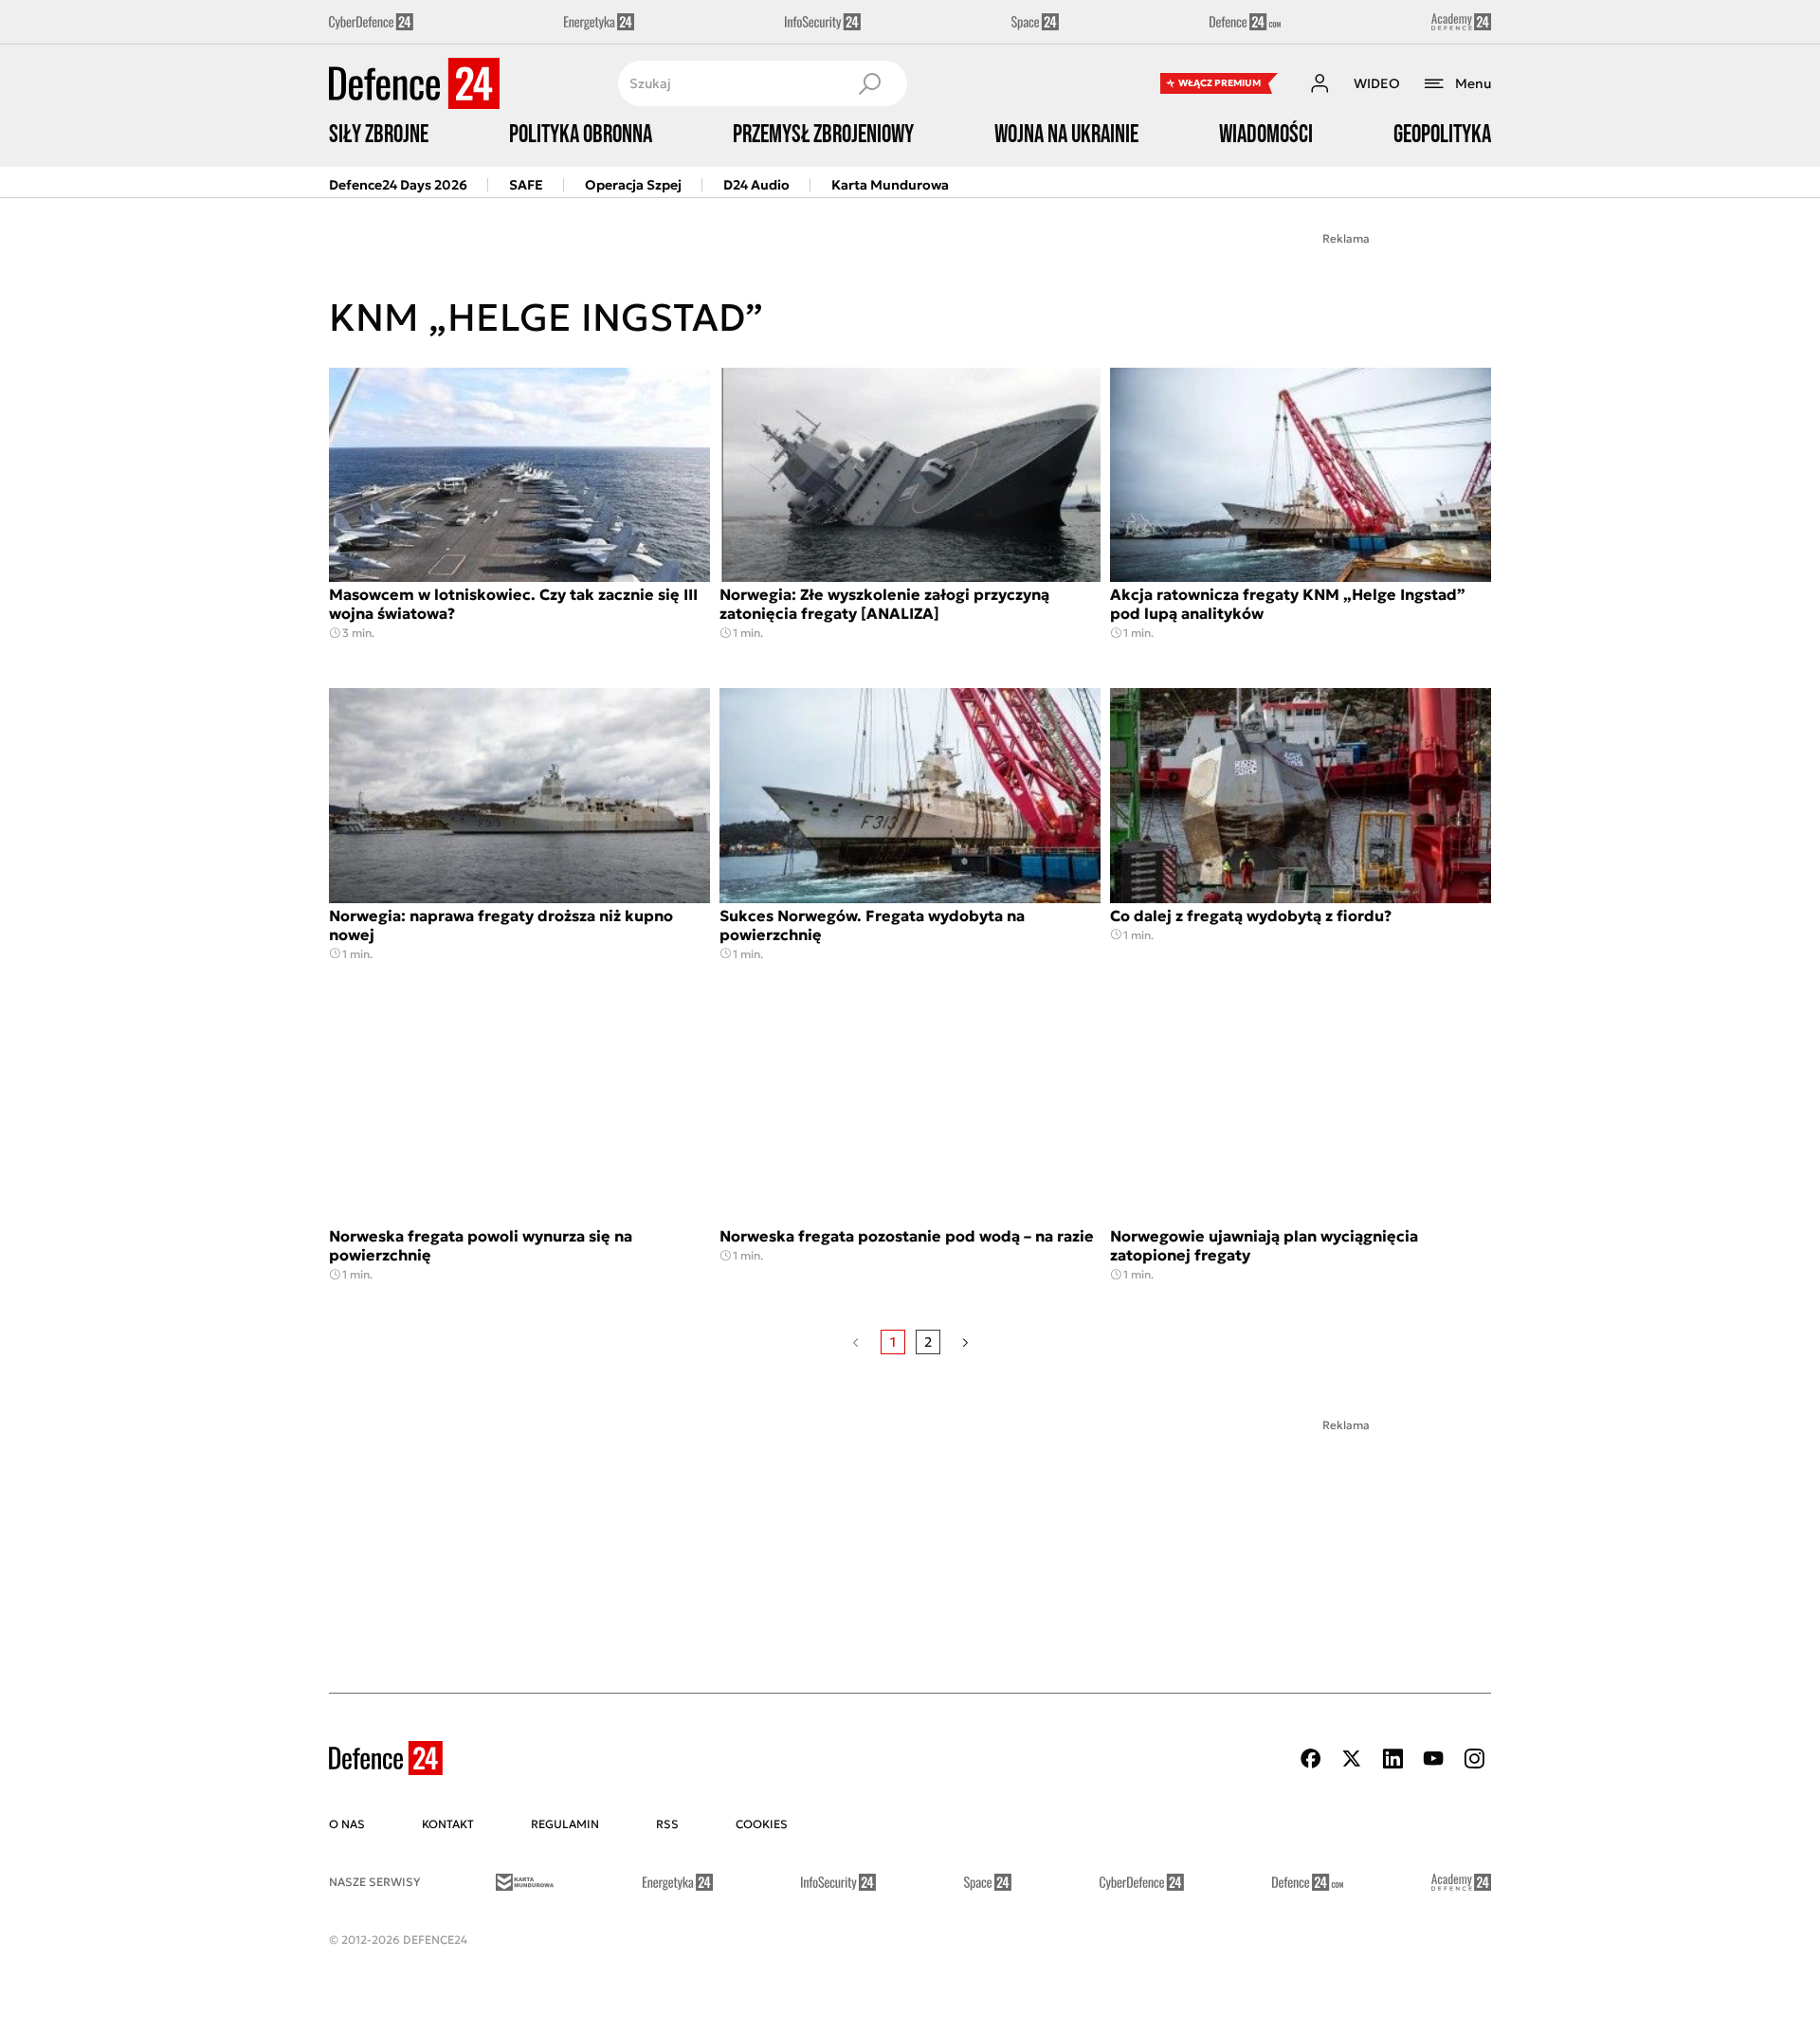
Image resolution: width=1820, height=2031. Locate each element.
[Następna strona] (965, 1342)
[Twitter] (1352, 1759)
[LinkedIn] (1392, 1759)
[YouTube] (1433, 1759)
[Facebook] (1311, 1759)
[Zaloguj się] (1319, 83)
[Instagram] (1474, 1759)
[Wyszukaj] (869, 83)
